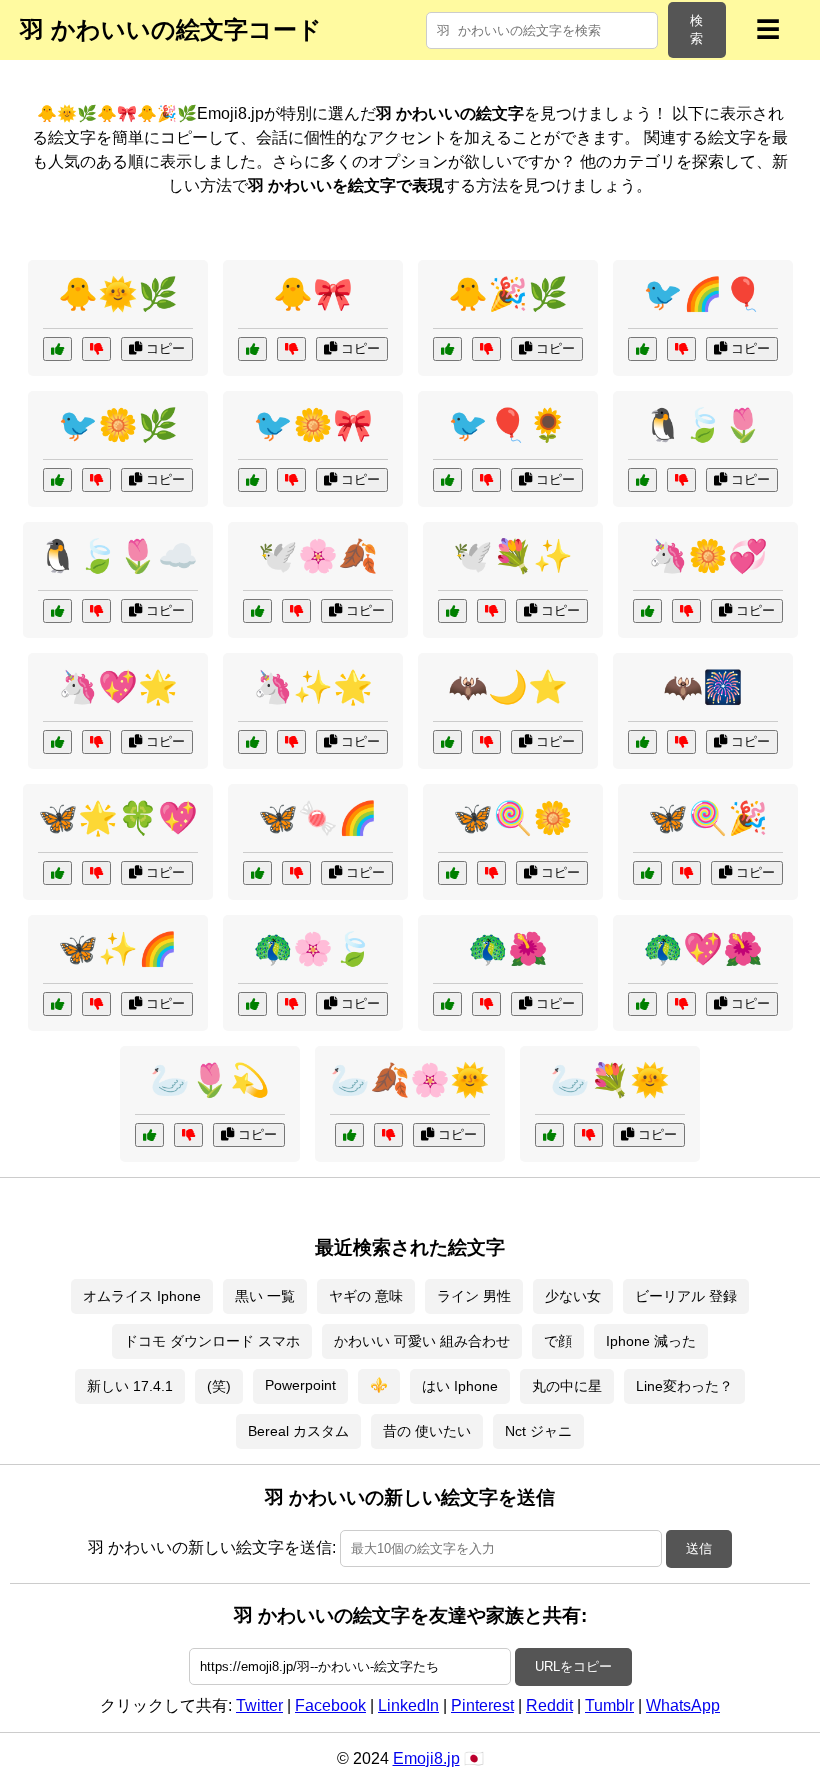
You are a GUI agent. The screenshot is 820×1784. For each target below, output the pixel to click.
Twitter (259, 1705)
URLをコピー (573, 1666)
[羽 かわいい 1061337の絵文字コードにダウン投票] (491, 873)
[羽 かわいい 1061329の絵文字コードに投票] (149, 1135)
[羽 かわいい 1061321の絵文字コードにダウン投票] (686, 873)
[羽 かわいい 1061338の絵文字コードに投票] (642, 349)
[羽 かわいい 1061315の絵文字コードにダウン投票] (96, 742)
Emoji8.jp (426, 1758)
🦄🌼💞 (708, 556)
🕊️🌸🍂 (318, 556)
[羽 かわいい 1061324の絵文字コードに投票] (647, 611)
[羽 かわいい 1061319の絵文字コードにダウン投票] (291, 349)
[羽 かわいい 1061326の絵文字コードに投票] (252, 1004)
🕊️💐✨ (513, 556)
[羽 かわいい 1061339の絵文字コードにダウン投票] (588, 1135)
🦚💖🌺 (703, 949)
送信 (699, 1548)
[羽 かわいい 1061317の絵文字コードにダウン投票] (486, 1004)
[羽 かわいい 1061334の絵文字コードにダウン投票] (681, 480)
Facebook (330, 1705)
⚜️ (379, 1385)
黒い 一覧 (265, 1296)
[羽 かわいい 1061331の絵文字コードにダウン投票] (291, 480)
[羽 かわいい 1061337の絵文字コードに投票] (452, 873)
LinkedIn (408, 1705)
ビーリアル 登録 (686, 1296)
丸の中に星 (567, 1386)
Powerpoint (300, 1385)
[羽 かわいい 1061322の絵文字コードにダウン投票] (486, 480)
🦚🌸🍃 (313, 949)
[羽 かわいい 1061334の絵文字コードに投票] (642, 480)
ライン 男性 (474, 1296)
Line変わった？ (684, 1386)
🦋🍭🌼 (513, 818)
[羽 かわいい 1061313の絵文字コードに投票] (57, 1004)
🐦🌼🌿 (118, 425)
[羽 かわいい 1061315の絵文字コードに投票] (57, 742)
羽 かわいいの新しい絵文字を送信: (212, 1547)
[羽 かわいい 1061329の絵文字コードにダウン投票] (188, 1135)
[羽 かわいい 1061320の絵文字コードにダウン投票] (388, 1135)
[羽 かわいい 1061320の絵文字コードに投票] (349, 1135)
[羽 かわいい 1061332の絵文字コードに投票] (257, 611)
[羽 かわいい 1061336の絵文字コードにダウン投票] (486, 349)
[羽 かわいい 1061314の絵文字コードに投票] (57, 480)
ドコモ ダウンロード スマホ (212, 1341)
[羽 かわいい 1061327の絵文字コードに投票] (57, 349)
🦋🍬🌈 (318, 818)
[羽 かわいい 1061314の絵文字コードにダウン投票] (96, 480)
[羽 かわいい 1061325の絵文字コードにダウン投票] (96, 873)
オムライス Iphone (142, 1296)
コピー (163, 348)
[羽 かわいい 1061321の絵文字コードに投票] (647, 873)
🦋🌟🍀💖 (118, 818)
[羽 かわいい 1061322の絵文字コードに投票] (447, 480)
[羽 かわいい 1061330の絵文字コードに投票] (257, 873)
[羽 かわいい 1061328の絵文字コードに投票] (642, 742)
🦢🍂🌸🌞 (410, 1080)
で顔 (558, 1341)
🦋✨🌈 (118, 949)
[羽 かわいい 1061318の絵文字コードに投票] (447, 742)
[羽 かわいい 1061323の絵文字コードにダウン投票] (491, 611)
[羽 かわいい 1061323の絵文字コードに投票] (452, 611)
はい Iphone (460, 1386)
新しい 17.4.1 (130, 1386)
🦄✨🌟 (313, 687)
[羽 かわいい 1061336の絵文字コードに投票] (447, 349)
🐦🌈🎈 (703, 294)
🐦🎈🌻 (508, 425)
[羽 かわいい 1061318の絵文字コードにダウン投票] (486, 742)
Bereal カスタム (298, 1431)
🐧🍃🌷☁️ (118, 556)
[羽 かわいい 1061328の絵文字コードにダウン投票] (681, 742)
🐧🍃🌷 (703, 425)
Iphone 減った (651, 1341)
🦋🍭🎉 (708, 818)
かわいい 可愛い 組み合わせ (422, 1341)
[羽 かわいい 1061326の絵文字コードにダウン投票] (291, 1004)
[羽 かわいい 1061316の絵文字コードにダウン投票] (96, 611)
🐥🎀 (313, 294)
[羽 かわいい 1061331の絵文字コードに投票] (252, 480)
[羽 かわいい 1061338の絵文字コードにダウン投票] (681, 349)
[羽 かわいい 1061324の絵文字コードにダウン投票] (686, 611)
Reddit (549, 1705)
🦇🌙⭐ (508, 687)
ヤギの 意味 (366, 1296)
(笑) (219, 1386)
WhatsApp (683, 1705)
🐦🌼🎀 (313, 425)
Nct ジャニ (538, 1431)
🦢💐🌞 (610, 1080)
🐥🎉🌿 (508, 294)
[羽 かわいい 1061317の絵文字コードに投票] (447, 1004)
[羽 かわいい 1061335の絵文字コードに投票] (642, 1004)
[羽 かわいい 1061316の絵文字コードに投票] (57, 611)
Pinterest (482, 1705)
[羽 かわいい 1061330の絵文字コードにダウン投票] (296, 873)
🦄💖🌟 (118, 687)
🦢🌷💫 (210, 1080)
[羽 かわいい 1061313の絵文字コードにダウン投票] (96, 1004)
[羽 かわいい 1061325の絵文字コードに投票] (57, 873)
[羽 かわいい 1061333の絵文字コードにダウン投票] (291, 742)
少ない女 (573, 1296)
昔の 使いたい (427, 1431)
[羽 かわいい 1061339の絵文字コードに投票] (549, 1135)
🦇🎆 (703, 687)
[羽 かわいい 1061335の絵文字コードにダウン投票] (681, 1004)
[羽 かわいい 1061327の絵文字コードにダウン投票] (96, 349)
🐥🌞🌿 (118, 294)
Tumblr (609, 1705)
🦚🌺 (508, 949)
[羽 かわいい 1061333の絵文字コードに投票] (252, 742)
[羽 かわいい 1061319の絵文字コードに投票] (252, 349)
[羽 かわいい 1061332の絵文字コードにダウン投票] (296, 611)
